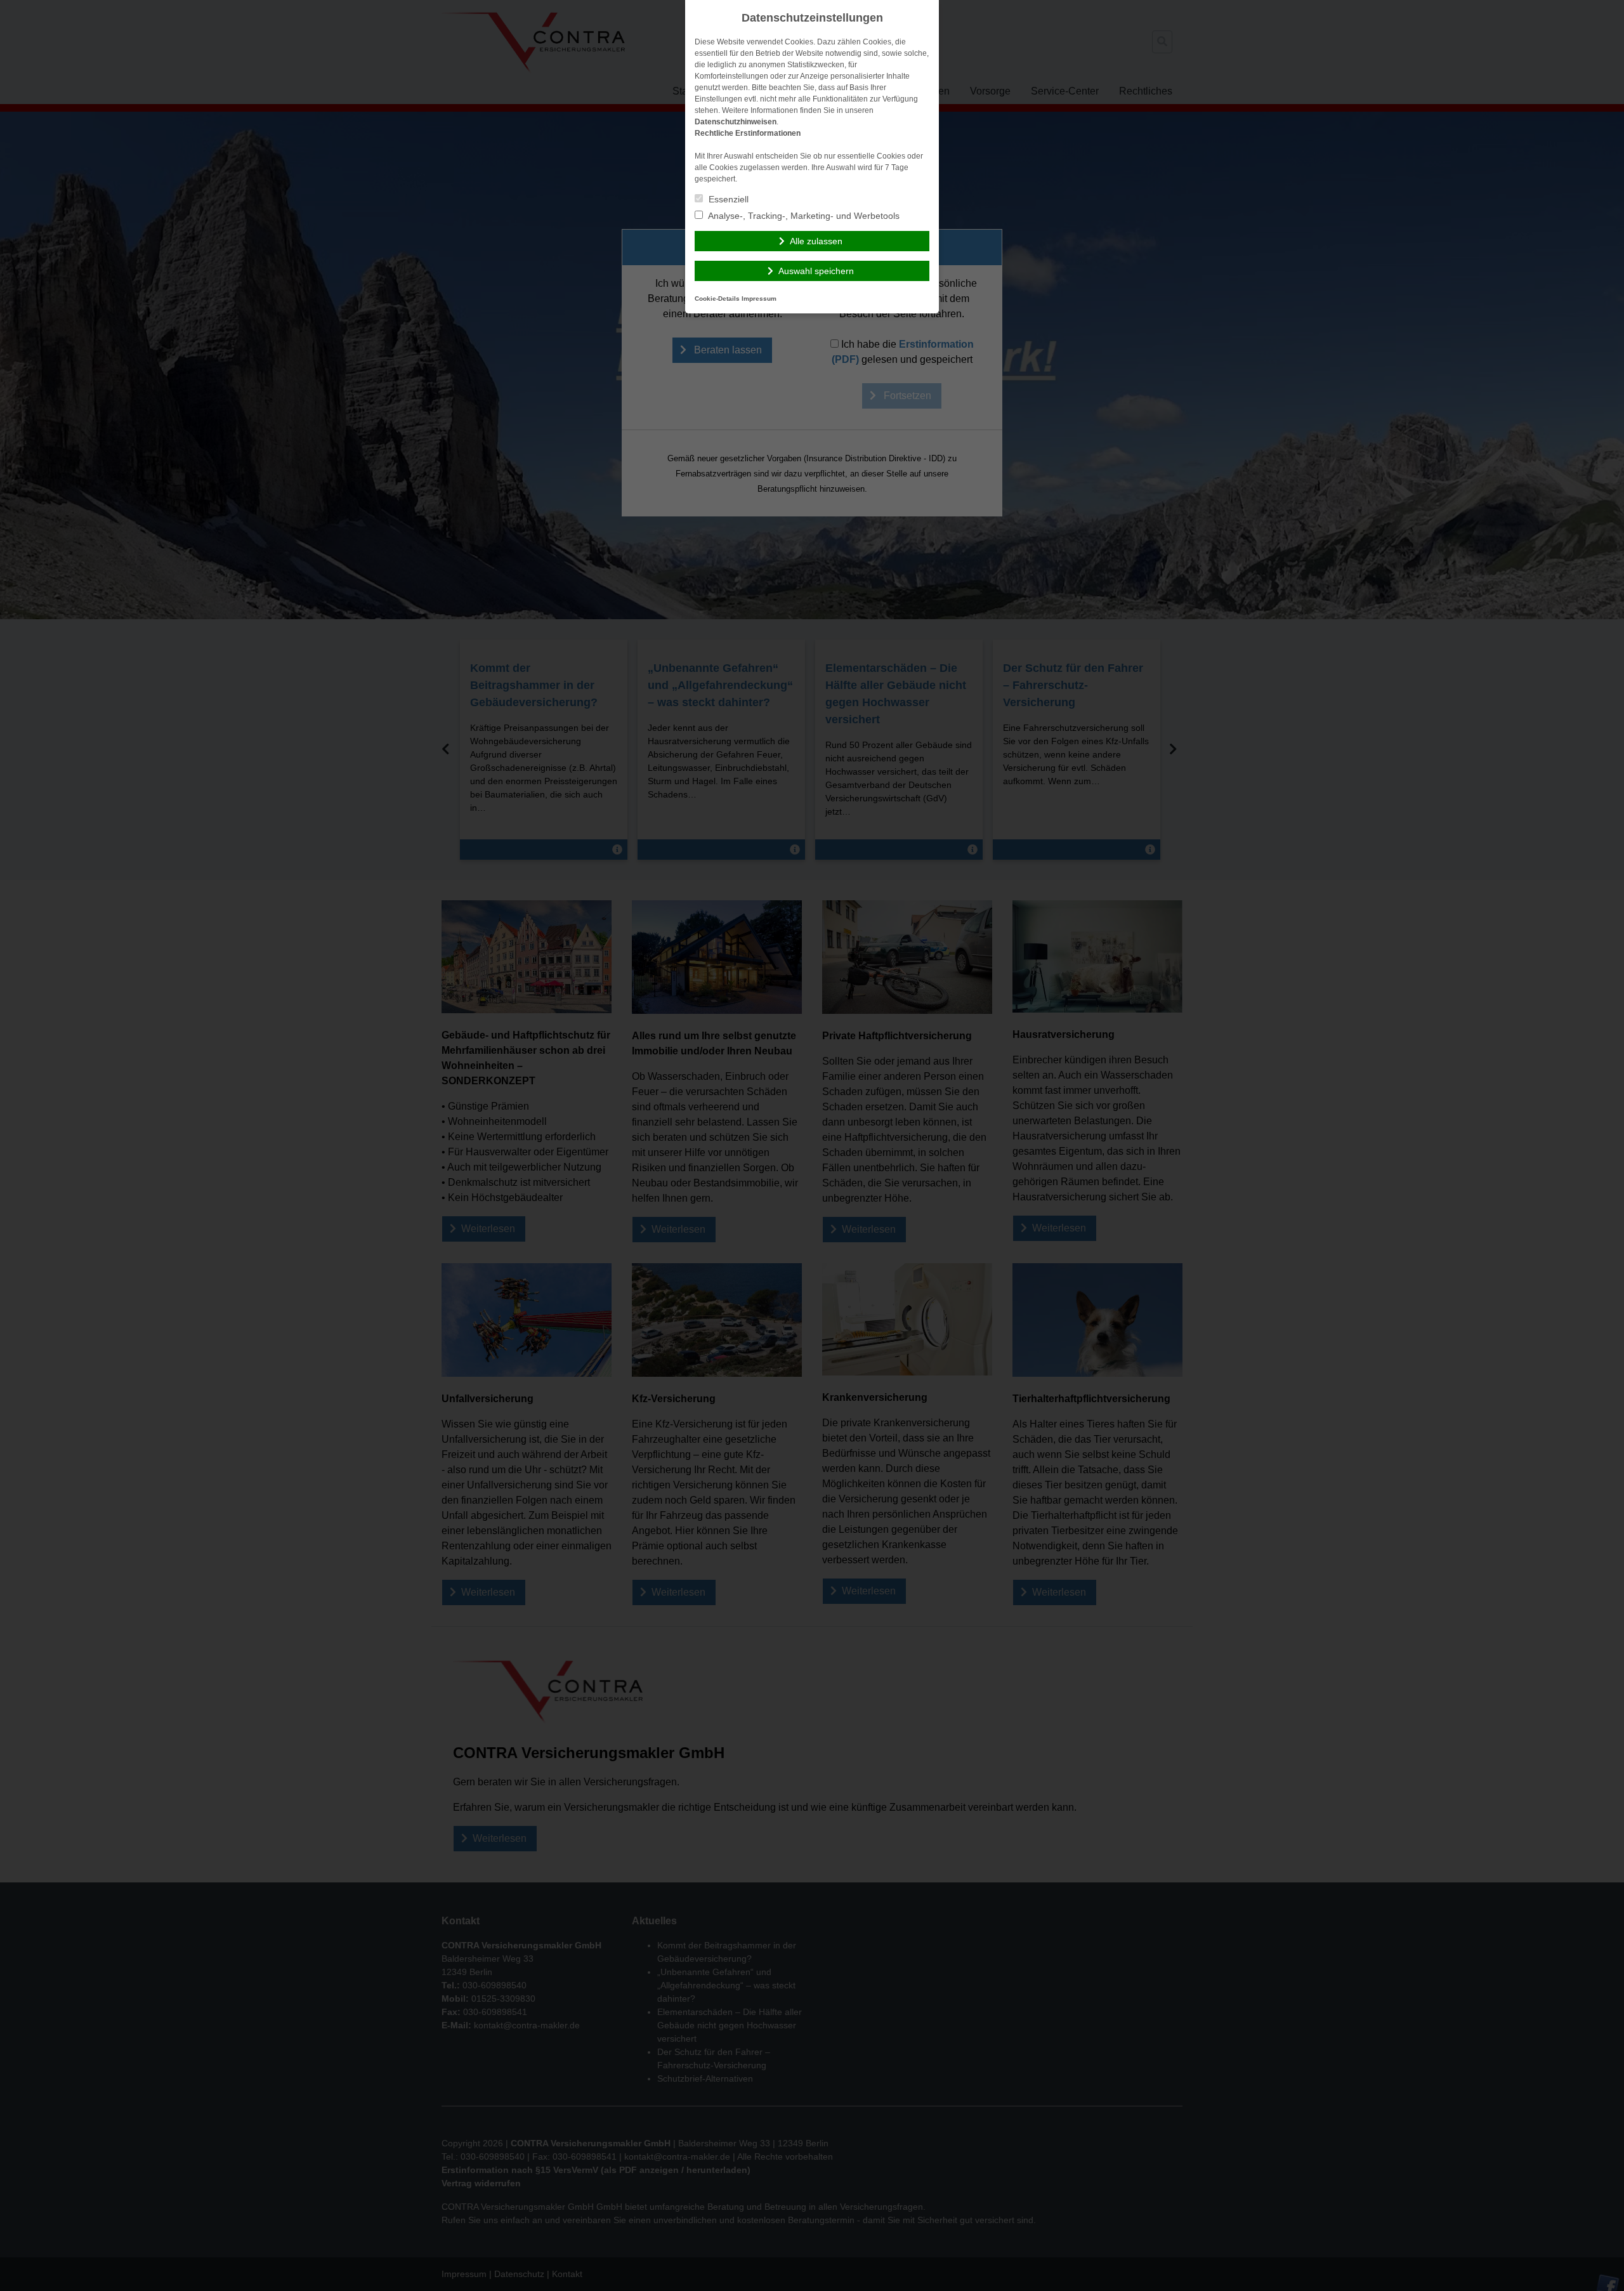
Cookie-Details (717, 299)
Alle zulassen (816, 241)
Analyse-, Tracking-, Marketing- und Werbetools (803, 216)
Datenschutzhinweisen (736, 122)
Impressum (759, 299)
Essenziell (727, 199)
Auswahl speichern (816, 271)
